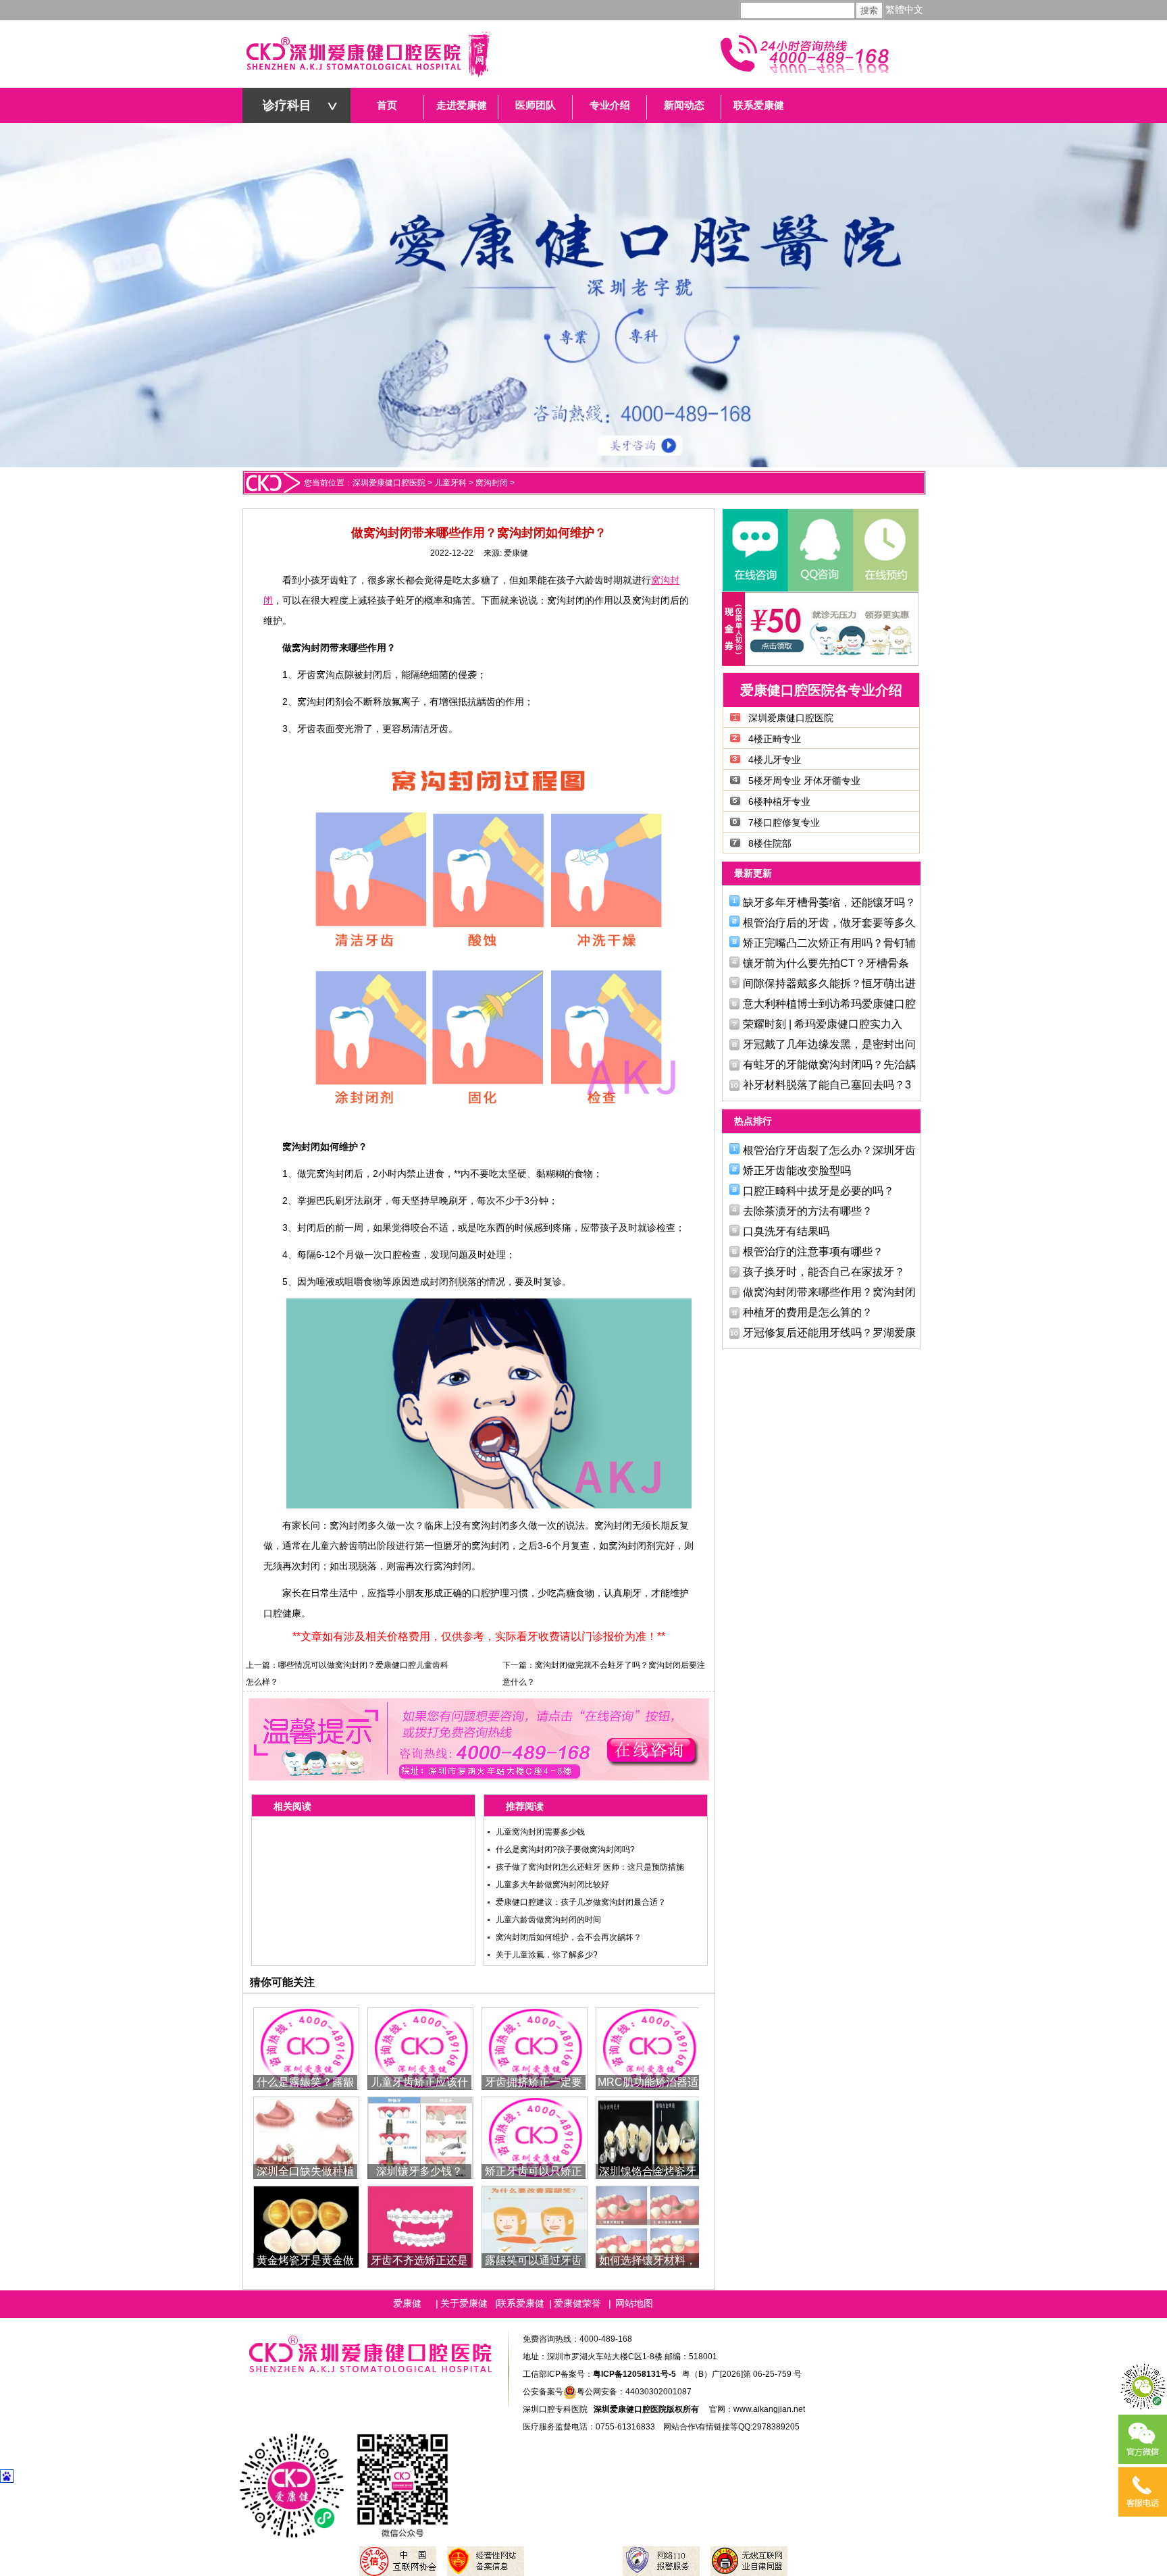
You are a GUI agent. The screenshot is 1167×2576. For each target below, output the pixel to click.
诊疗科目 (287, 105)
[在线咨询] (755, 550)
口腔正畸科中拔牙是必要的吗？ (819, 1191)
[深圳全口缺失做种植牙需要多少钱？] (306, 2137)
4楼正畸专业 (775, 739)
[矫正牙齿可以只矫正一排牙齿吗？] (535, 2137)
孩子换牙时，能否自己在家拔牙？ (824, 1272)
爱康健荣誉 (577, 2303)
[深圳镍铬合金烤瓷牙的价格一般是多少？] (649, 2137)
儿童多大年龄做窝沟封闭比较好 (552, 1885)
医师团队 (536, 105)
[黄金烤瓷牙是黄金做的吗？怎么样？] (306, 2226)
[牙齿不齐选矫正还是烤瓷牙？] (420, 2226)
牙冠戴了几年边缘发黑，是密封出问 (829, 1044)
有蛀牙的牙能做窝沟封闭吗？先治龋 (829, 1064)
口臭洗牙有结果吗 (786, 1231)
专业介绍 (610, 105)
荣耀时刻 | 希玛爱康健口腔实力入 (823, 1024)
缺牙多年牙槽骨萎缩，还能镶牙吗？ (829, 902)
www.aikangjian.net (769, 2409)
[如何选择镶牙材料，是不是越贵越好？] (649, 2226)
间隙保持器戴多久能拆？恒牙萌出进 (829, 983)
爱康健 (516, 553)
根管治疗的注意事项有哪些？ (813, 1252)
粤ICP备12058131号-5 (634, 2374)
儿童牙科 (450, 483)
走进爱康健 (462, 105)
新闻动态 (684, 105)
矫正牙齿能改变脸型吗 (797, 1171)
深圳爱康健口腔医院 (389, 483)
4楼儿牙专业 (775, 760)
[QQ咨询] (820, 550)
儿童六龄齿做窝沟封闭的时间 (548, 1920)
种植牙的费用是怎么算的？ (808, 1312)
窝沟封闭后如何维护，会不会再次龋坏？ (569, 1937)
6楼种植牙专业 (779, 801)
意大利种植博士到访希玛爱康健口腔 (829, 1004)
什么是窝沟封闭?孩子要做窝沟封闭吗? (565, 1849)
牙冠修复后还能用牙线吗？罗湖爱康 (829, 1333)
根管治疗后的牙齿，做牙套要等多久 (829, 923)
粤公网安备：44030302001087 (634, 2392)
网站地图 (634, 2303)
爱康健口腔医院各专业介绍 (821, 690)
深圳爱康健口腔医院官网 (367, 54)
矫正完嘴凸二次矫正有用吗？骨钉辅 (829, 943)
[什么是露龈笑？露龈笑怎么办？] (306, 2048)
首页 (387, 105)
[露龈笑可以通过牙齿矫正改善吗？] (535, 2226)
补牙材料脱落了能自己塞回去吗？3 (827, 1085)
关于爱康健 (464, 2303)
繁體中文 (904, 10)
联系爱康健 (759, 105)
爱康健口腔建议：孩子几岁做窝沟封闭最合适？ (581, 1902)
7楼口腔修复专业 (784, 822)
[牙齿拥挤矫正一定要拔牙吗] (535, 2048)
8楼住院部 (770, 843)
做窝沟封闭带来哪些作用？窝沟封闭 (829, 1292)
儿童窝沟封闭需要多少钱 (540, 1832)
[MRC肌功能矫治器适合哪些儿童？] (649, 2048)
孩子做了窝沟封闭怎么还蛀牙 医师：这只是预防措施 (590, 1867)
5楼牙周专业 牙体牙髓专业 (804, 781)
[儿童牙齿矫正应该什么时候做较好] (420, 2048)
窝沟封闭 (492, 483)
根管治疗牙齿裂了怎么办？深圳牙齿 (829, 1150)
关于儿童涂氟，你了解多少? (547, 1955)
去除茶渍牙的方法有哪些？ (808, 1211)
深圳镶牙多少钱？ (419, 2171)
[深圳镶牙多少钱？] (420, 2137)
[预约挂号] (885, 550)
